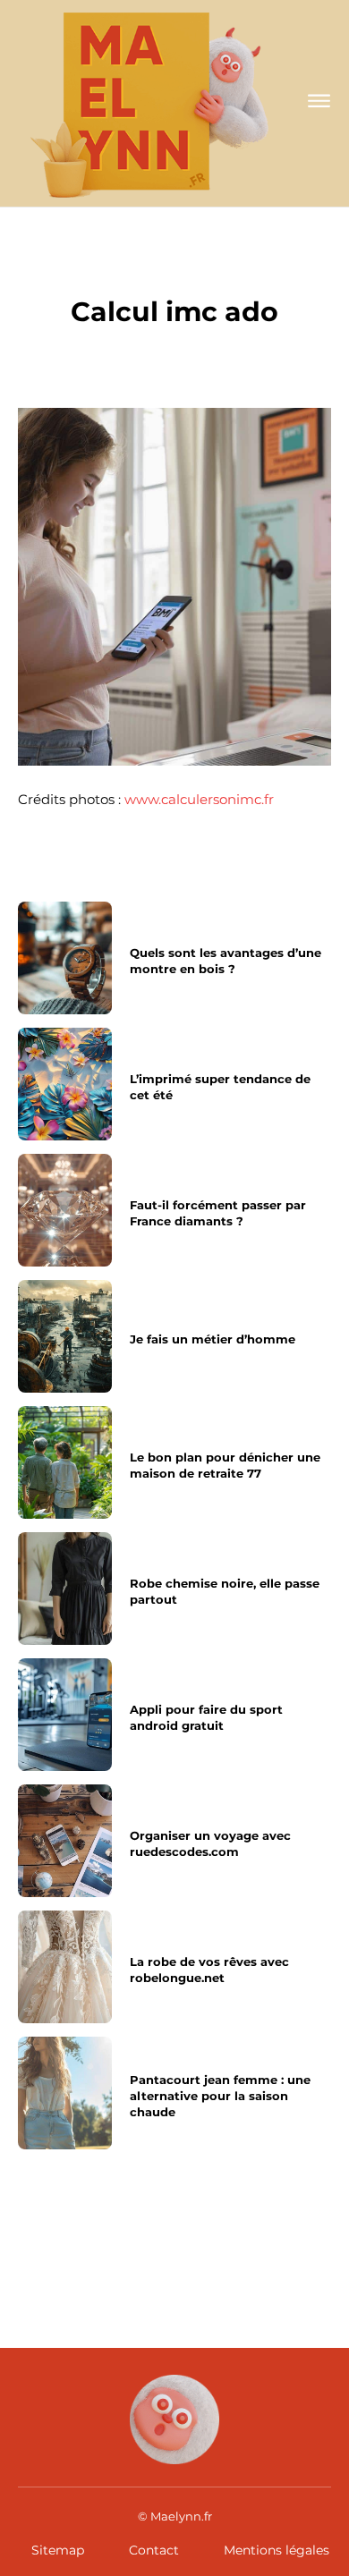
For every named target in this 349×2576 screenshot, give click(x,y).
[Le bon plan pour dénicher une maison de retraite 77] (65, 1462)
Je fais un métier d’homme (213, 1339)
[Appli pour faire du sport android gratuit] (65, 1715)
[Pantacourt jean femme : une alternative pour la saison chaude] (65, 2093)
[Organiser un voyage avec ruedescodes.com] (65, 1841)
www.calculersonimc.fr (199, 799)
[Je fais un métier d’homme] (65, 1336)
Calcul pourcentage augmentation (251, 2245)
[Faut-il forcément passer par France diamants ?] (65, 1210)
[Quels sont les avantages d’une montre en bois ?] (65, 958)
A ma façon (174, 273)
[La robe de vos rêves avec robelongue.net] (65, 1967)
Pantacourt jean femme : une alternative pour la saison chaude (220, 2096)
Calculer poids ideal (88, 2237)
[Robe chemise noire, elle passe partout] (65, 1589)
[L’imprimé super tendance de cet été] (65, 1084)
